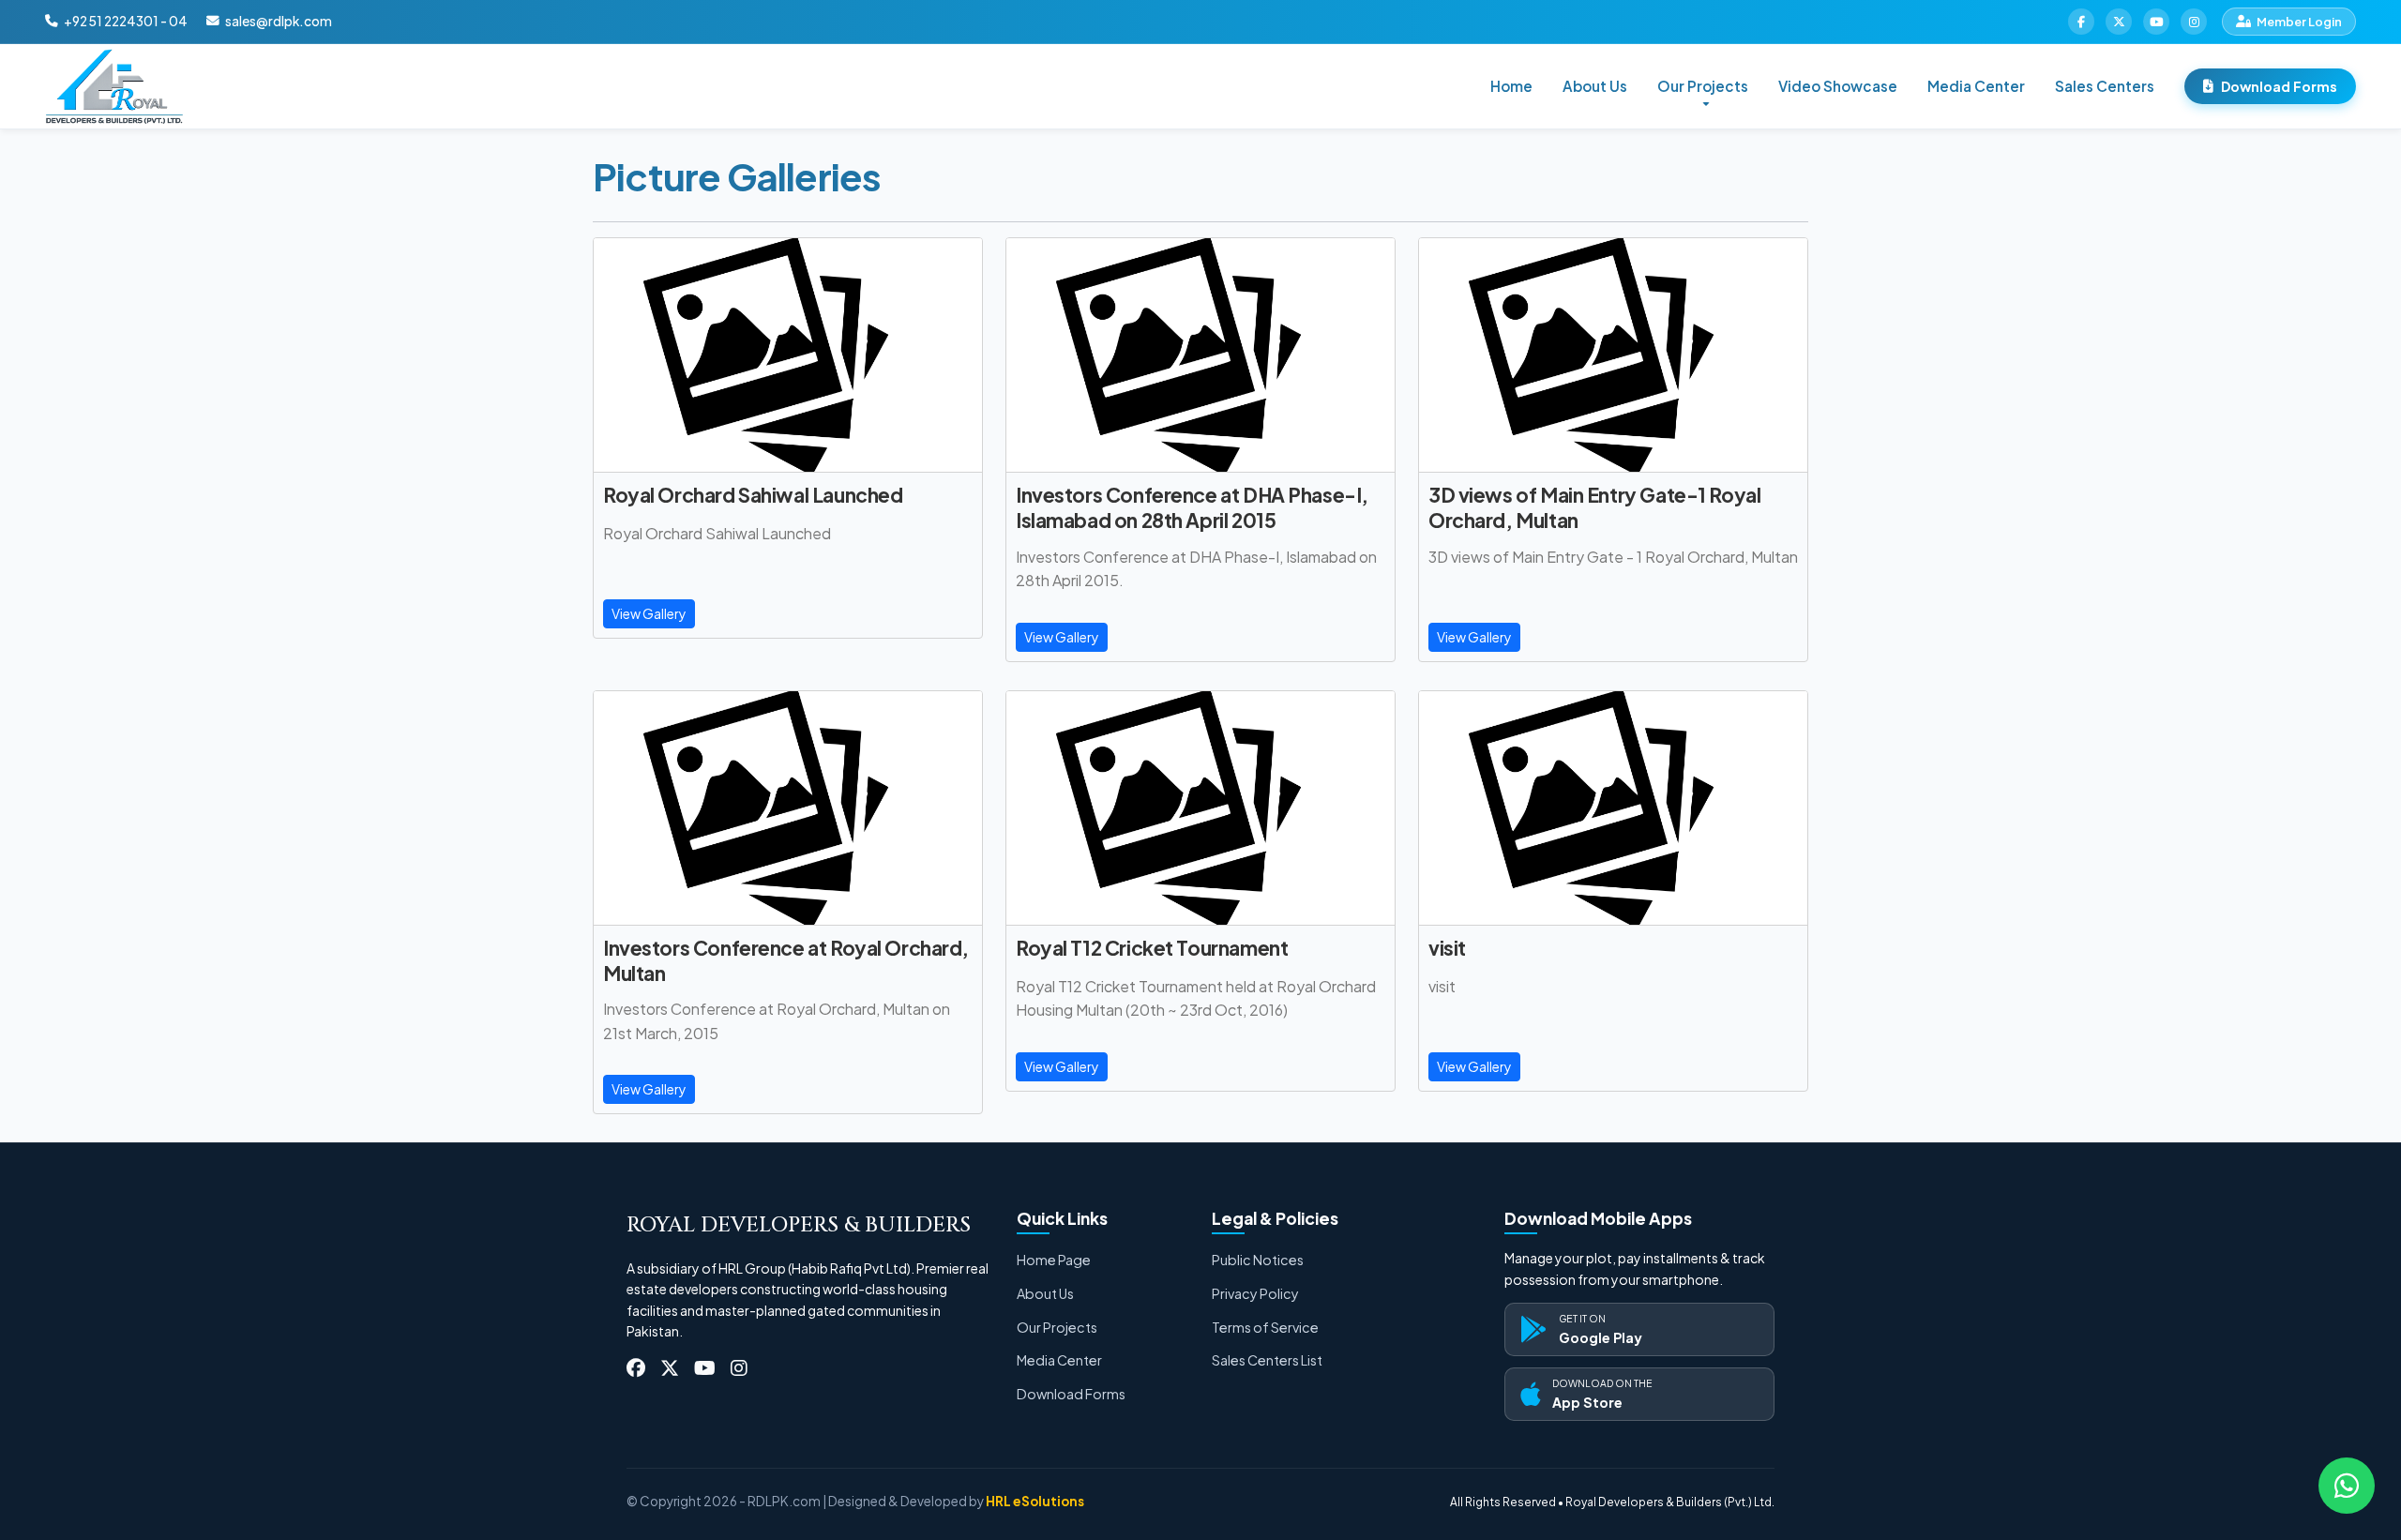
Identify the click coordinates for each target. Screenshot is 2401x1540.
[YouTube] (2156, 22)
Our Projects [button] (1703, 86)
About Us (1595, 86)
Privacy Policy (1255, 1293)
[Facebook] (2081, 22)
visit (1447, 948)
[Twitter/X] (2119, 22)
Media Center (1976, 86)
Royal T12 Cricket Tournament (1152, 948)
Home (1511, 86)
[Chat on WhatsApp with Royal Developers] (2347, 1486)
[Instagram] (2194, 22)
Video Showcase (1838, 86)
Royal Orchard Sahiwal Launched (753, 495)
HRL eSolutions (1035, 1501)
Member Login (2299, 22)
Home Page (1054, 1260)
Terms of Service (1265, 1327)
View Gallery (649, 613)
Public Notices (1258, 1260)
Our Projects (1057, 1327)
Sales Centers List (1267, 1360)
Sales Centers (2105, 86)
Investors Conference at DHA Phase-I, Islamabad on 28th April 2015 (1192, 507)
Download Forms (2279, 86)
